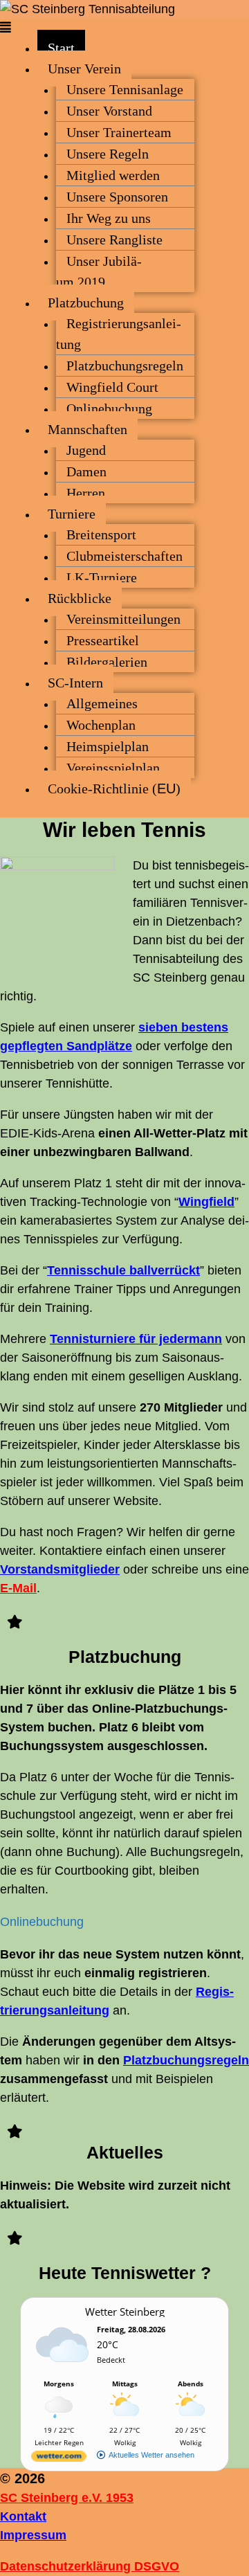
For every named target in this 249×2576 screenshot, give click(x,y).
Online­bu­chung (109, 408)
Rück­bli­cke (80, 598)
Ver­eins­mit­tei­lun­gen (123, 619)
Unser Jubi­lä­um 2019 (99, 271)
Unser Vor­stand (109, 111)
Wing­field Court (112, 387)
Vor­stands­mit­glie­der (60, 1569)
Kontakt (23, 2516)
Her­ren (86, 493)
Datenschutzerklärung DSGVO (90, 2566)
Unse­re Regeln (108, 154)
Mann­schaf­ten (87, 429)
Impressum (33, 2535)
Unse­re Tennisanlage (125, 89)
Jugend (86, 450)
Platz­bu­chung (86, 303)
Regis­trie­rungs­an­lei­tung (119, 334)
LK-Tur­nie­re (102, 577)
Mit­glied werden (113, 175)
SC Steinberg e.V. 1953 (67, 2498)
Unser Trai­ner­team (119, 132)
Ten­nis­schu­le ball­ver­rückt (123, 1270)
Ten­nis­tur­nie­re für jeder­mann (136, 1339)
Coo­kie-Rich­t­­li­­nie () (114, 789)
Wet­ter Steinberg (125, 2312)
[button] (124, 28)
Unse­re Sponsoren (117, 197)
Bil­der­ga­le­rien (107, 662)
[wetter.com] (59, 2459)
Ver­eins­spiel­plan (113, 768)
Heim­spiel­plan (108, 746)
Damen (86, 471)
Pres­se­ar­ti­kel (103, 640)
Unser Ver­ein (84, 69)
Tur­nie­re (72, 514)
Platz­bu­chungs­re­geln (125, 366)
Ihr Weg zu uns (109, 218)
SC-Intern (75, 683)
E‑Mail (18, 1588)
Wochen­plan (101, 725)
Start (61, 48)
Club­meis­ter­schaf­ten (124, 556)
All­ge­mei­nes (102, 703)
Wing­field (206, 1202)
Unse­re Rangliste (114, 240)
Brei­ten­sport (101, 534)
